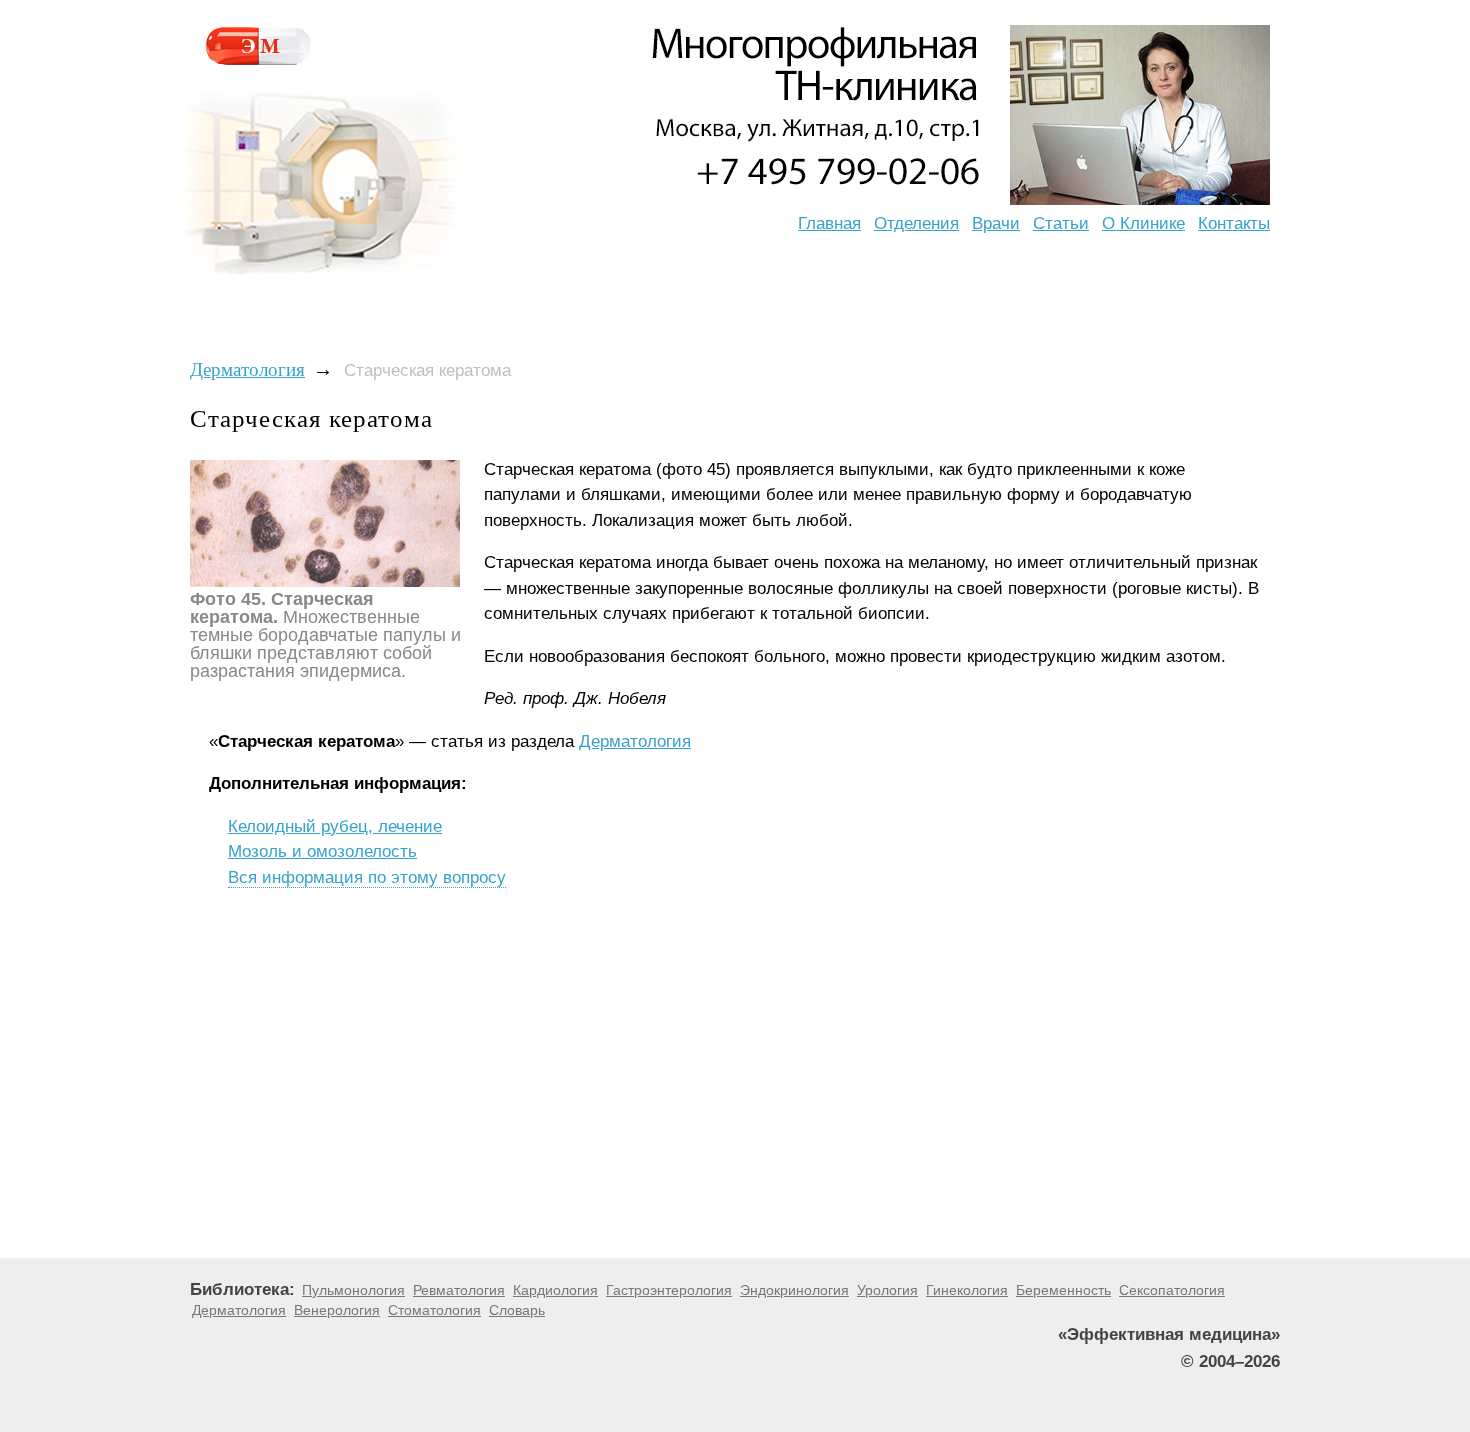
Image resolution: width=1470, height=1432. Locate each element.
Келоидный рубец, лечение (335, 826)
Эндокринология (794, 1290)
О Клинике (1143, 223)
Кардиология (555, 1290)
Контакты (1234, 223)
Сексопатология (1172, 1290)
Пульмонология (353, 1290)
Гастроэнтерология (669, 1290)
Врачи (996, 223)
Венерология (337, 1310)
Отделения (916, 223)
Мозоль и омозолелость (322, 851)
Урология (887, 1290)
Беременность (1063, 1290)
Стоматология (434, 1310)
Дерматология (247, 369)
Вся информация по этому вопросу (367, 877)
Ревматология (459, 1290)
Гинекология (967, 1290)
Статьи (1061, 223)
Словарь (517, 1310)
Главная (829, 223)
